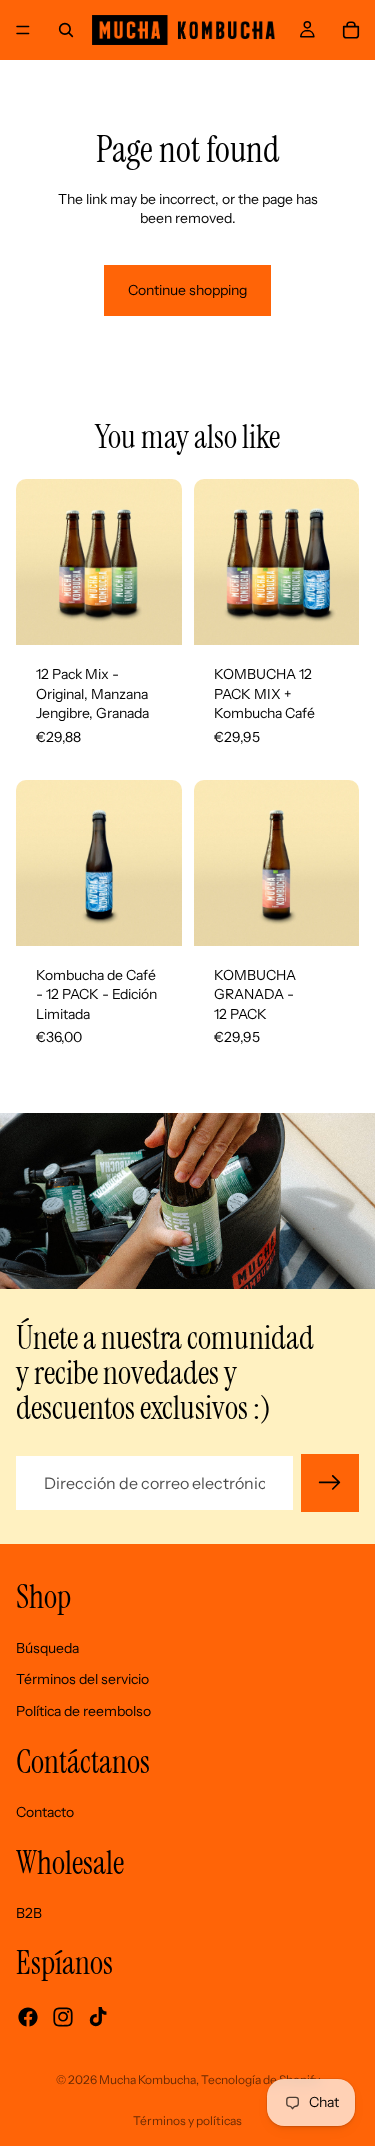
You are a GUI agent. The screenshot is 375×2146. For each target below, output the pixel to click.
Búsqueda (47, 1648)
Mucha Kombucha (147, 2079)
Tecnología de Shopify (260, 2079)
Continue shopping (187, 290)
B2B (29, 1913)
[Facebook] (28, 2017)
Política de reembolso (83, 1711)
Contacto (45, 1812)
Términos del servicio (82, 1680)
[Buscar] (66, 30)
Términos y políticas (187, 2120)
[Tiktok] (98, 2017)
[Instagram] (63, 2017)
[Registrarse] (330, 1483)
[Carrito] (351, 30)
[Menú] (23, 30)
